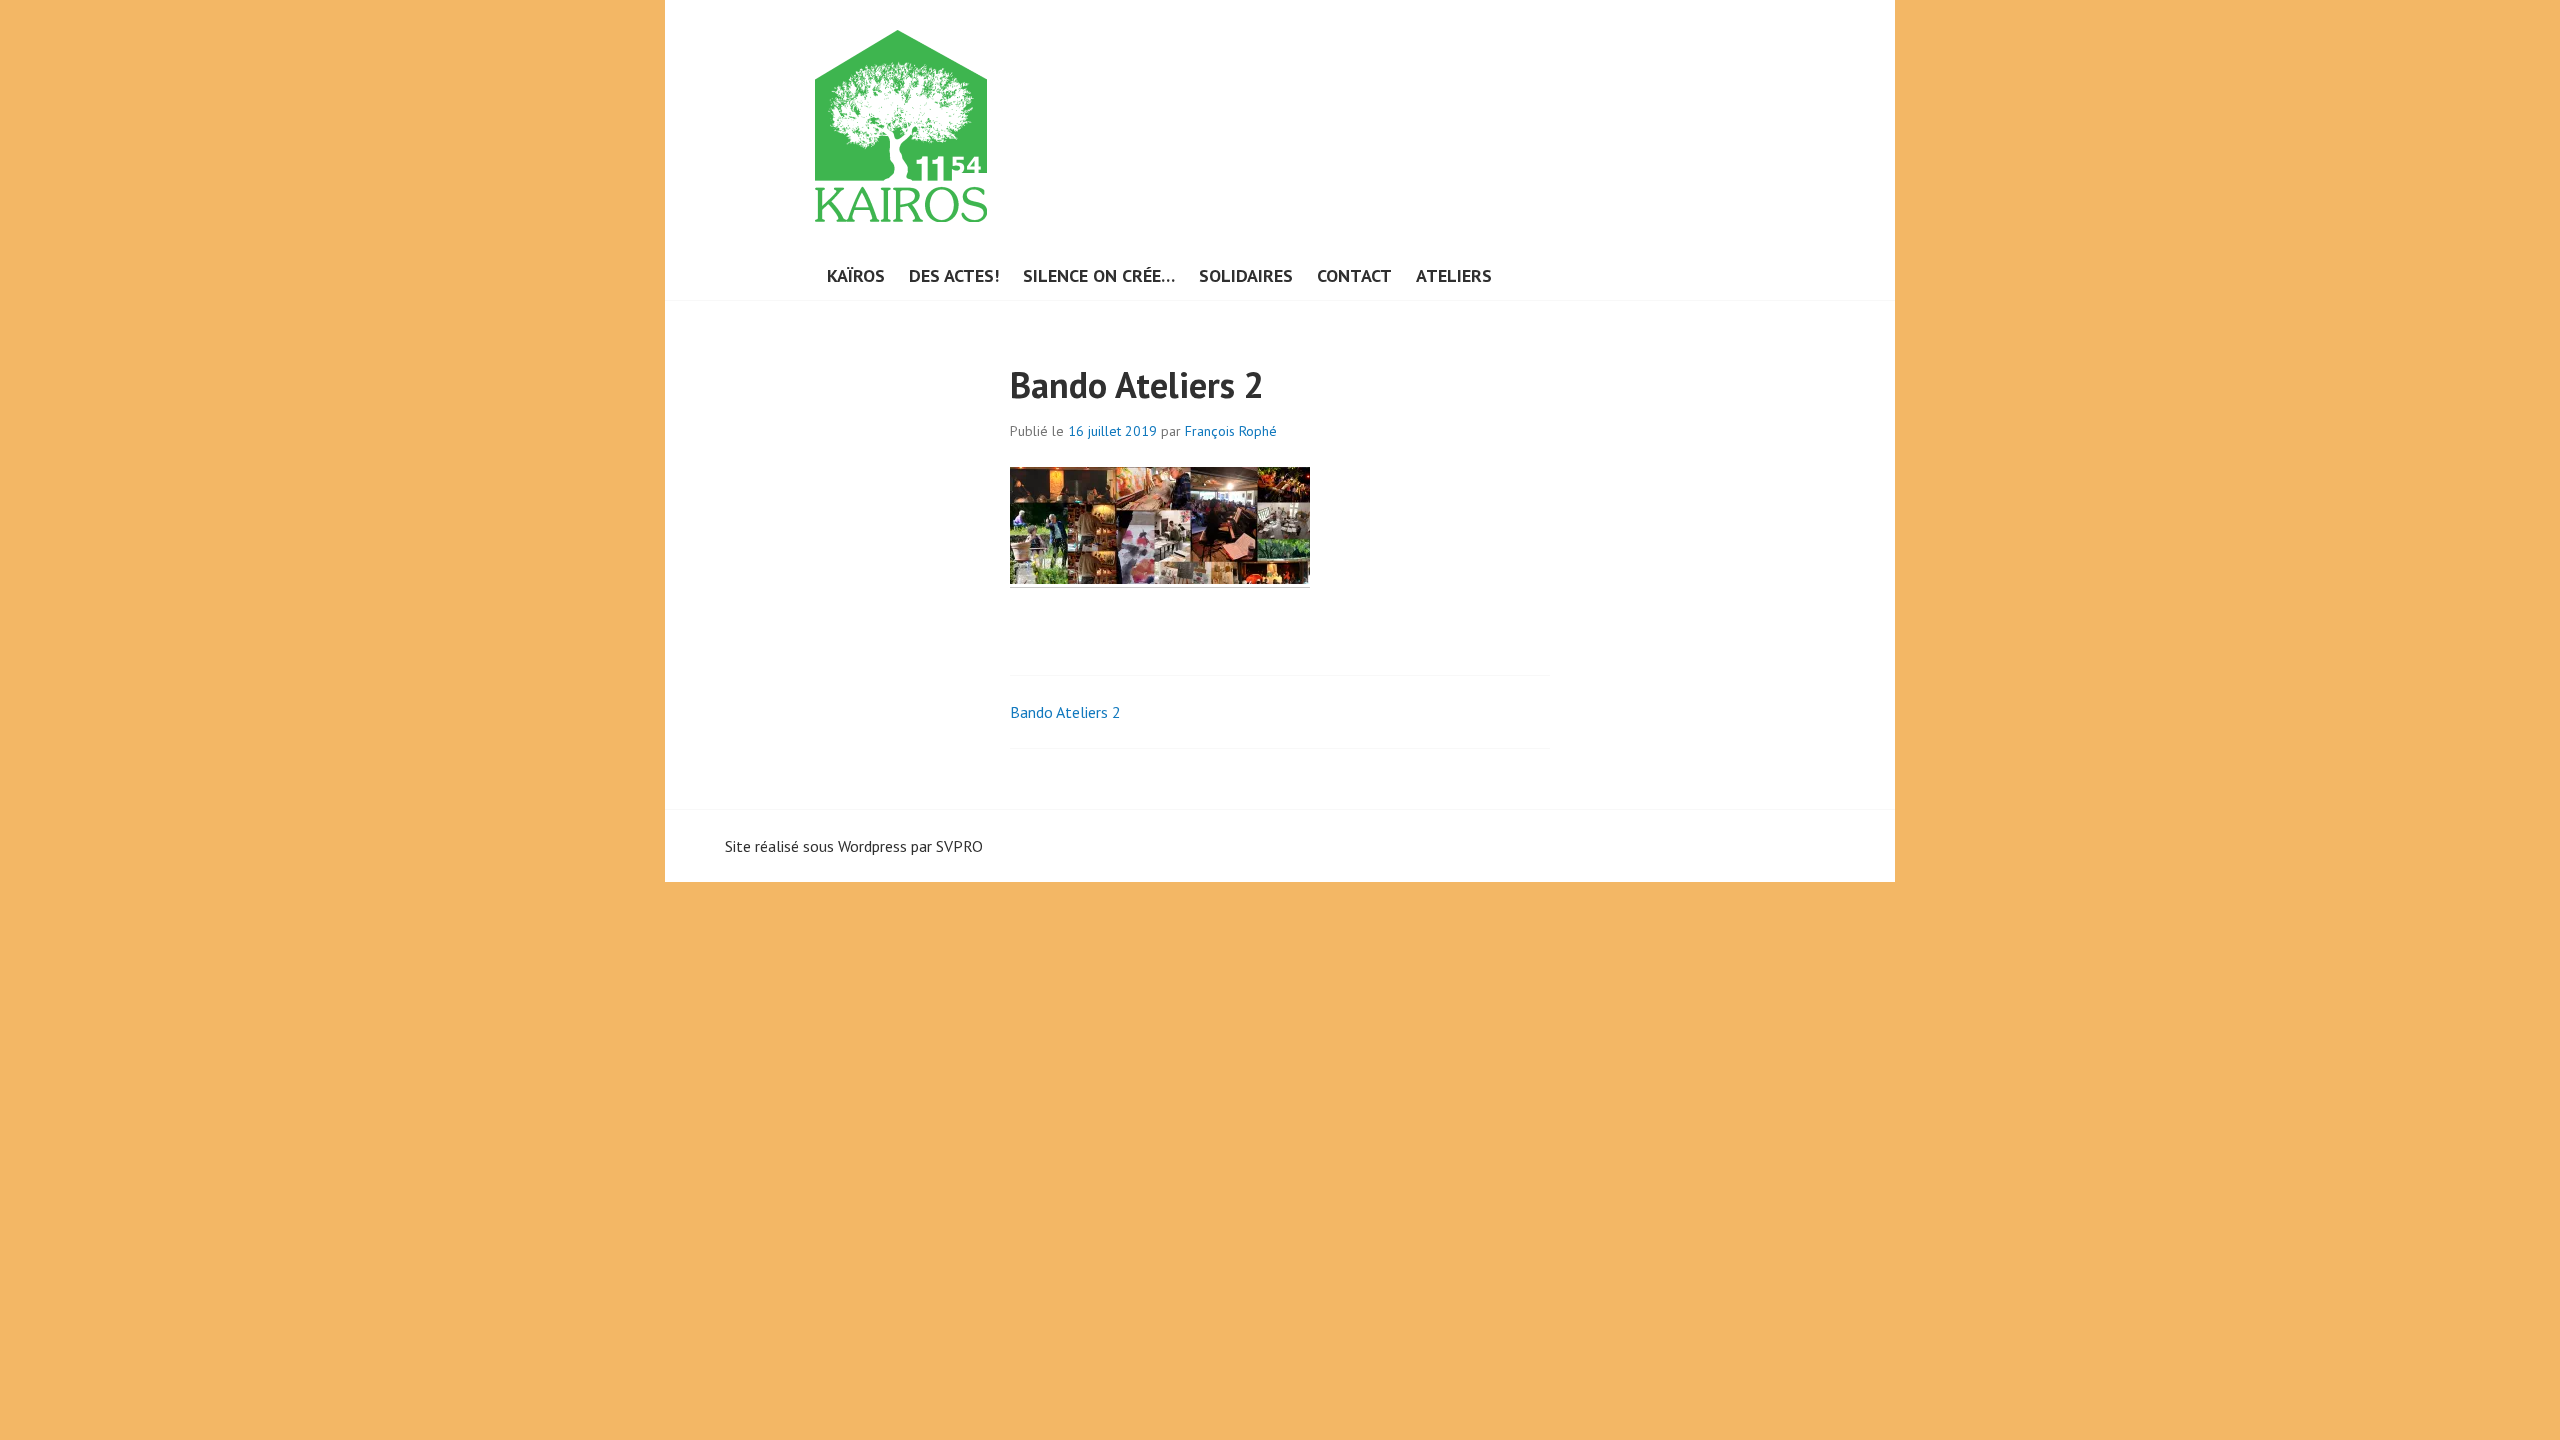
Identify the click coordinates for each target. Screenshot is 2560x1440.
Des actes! (954, 275)
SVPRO (959, 846)
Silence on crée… (1099, 275)
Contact (1354, 275)
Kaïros (856, 275)
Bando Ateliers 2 (1065, 712)
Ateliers (1454, 275)
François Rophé (1231, 431)
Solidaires (1246, 275)
